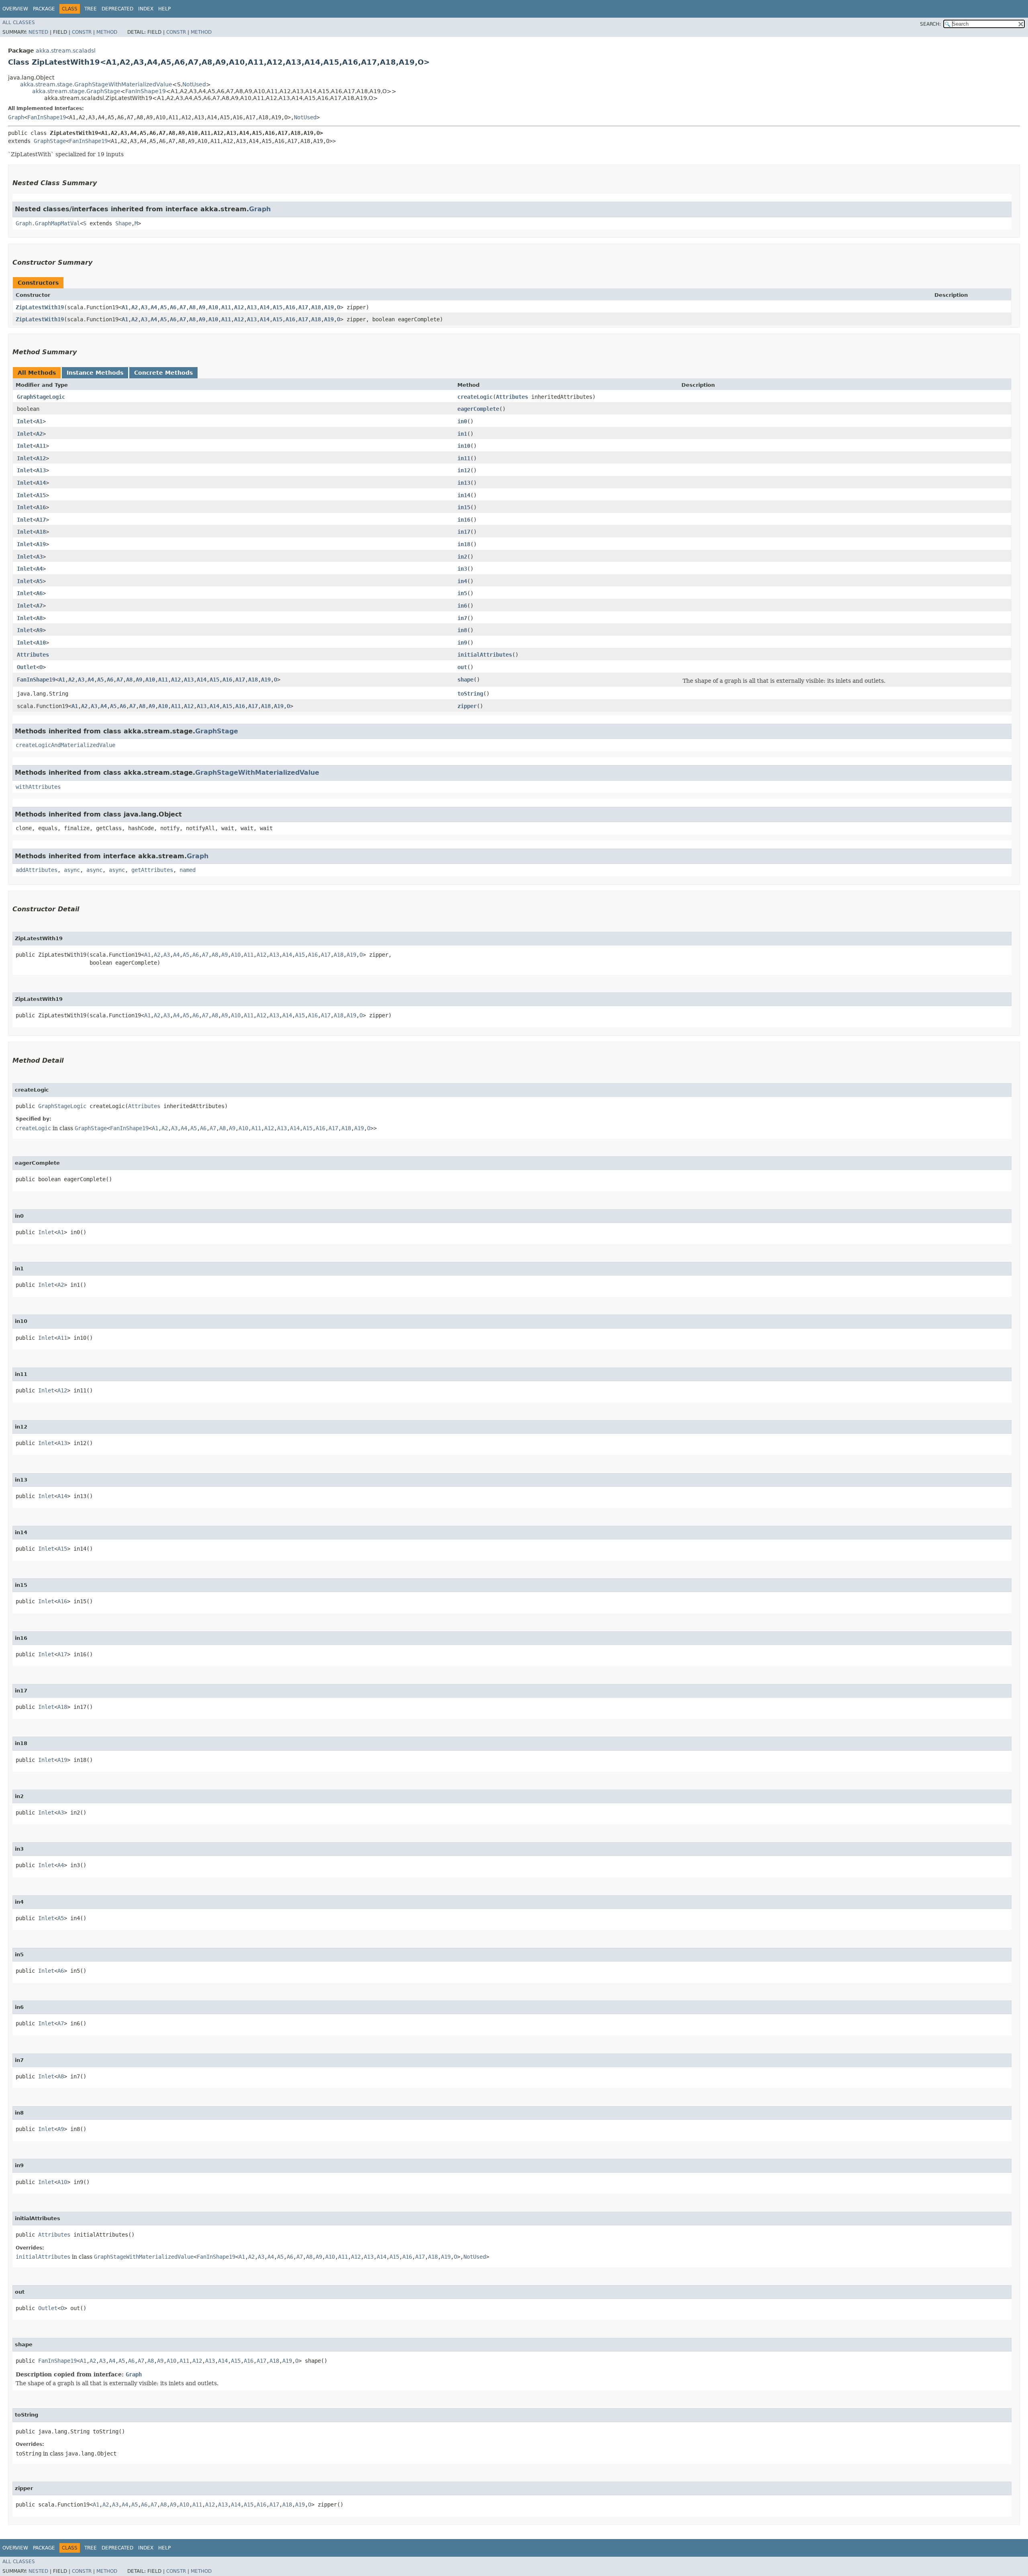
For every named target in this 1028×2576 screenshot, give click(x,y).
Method (107, 32)
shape (465, 680)
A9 (202, 307)
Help (164, 9)
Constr (82, 32)
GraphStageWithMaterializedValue (257, 773)
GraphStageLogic (41, 397)
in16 (464, 520)
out (462, 667)
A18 (316, 307)
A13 (252, 307)
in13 (464, 483)
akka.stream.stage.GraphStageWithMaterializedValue (96, 84)
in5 (462, 593)
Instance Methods (95, 373)
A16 (290, 307)
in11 (464, 458)
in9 (462, 643)
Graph (16, 117)
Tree (91, 9)
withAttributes (38, 787)
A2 (135, 307)
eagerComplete (478, 409)
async (72, 870)
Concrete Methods (163, 373)
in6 (462, 606)
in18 (464, 544)
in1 (462, 434)
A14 (265, 307)
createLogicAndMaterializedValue (65, 745)
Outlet (27, 667)
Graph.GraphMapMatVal (48, 223)
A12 (239, 307)
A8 (192, 307)
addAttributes (37, 870)
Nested (38, 32)
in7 (462, 618)
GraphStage (50, 141)
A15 (277, 307)
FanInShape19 (146, 91)
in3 (462, 569)
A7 (183, 307)
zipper (467, 706)
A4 (154, 307)
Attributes (512, 397)
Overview (15, 9)
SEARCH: (930, 24)
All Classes (19, 22)
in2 (462, 557)
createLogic (475, 397)
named (188, 870)
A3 (144, 307)
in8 (462, 630)
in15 (464, 507)
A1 (125, 307)
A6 (173, 307)
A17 (303, 307)
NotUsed (194, 84)
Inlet (25, 421)
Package (44, 9)
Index (146, 9)
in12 (464, 470)
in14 (464, 495)
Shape (123, 223)
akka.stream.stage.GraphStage (76, 91)
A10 (213, 307)
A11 (226, 307)
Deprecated (117, 9)
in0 (462, 421)
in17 (464, 532)
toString (470, 694)
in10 (464, 446)
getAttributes (152, 870)
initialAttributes (485, 655)
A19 (329, 307)
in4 (462, 581)
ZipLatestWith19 (40, 307)
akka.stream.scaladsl (66, 51)
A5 (163, 307)
